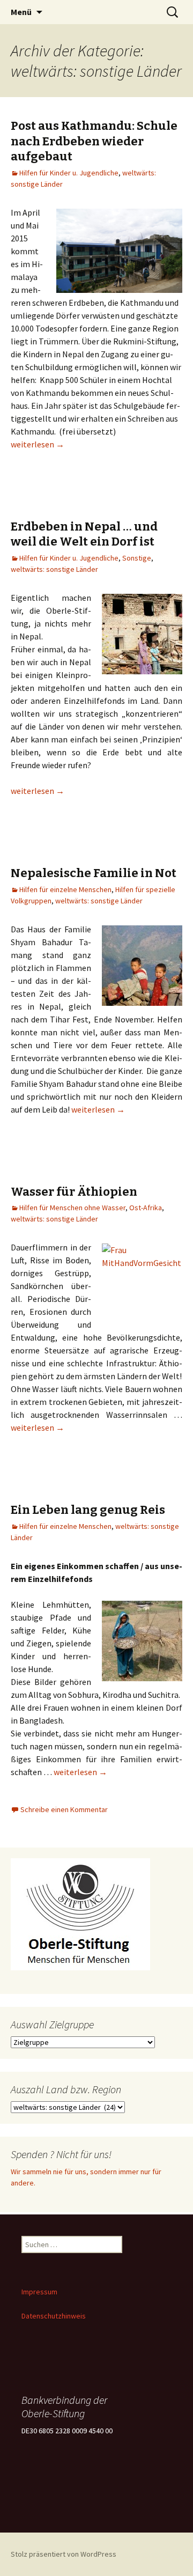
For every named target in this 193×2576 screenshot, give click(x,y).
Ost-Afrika (146, 1208)
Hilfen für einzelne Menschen (65, 889)
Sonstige (137, 558)
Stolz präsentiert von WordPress (64, 2554)
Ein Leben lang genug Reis (88, 1510)
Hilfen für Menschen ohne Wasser (72, 1208)
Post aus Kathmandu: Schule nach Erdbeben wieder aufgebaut (94, 141)
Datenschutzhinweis (54, 2316)
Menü (21, 12)
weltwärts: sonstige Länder (54, 569)
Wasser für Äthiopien (74, 1192)
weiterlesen (38, 444)
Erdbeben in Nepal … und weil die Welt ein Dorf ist (84, 534)
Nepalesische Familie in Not (94, 873)
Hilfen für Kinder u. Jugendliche (69, 173)
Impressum (39, 2292)
